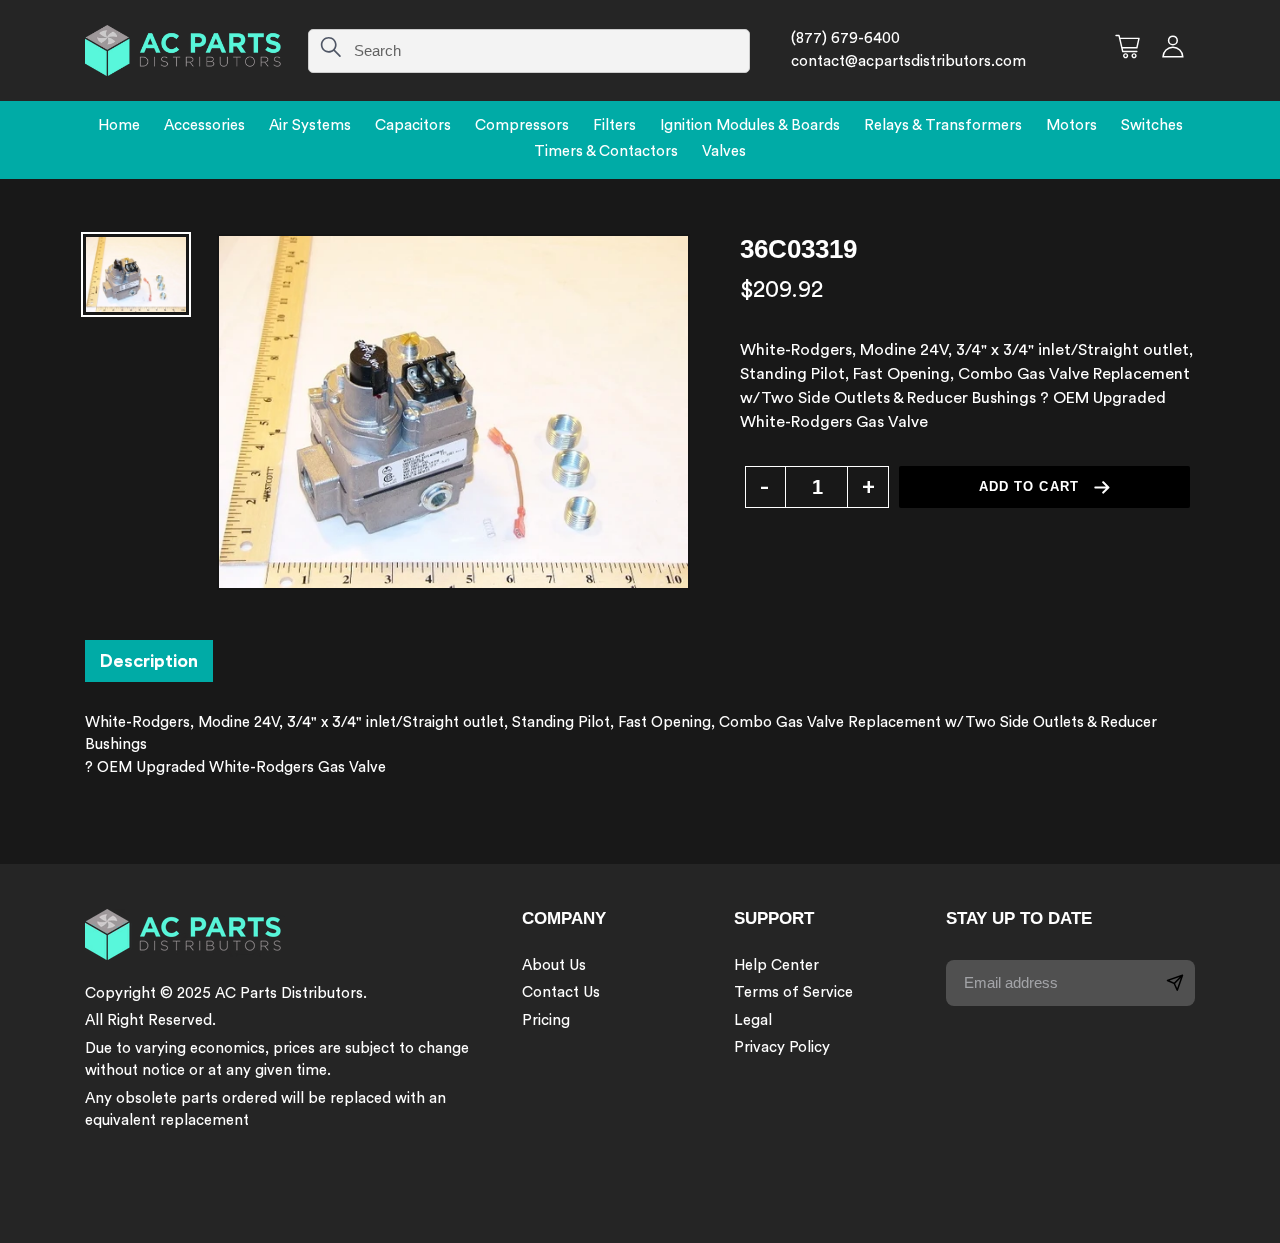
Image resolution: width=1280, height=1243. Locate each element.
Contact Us (561, 992)
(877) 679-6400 (845, 38)
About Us (554, 965)
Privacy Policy (782, 1047)
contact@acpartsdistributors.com (908, 61)
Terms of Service (793, 992)
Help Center (776, 965)
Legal (753, 1020)
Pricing (546, 1020)
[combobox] (529, 51)
